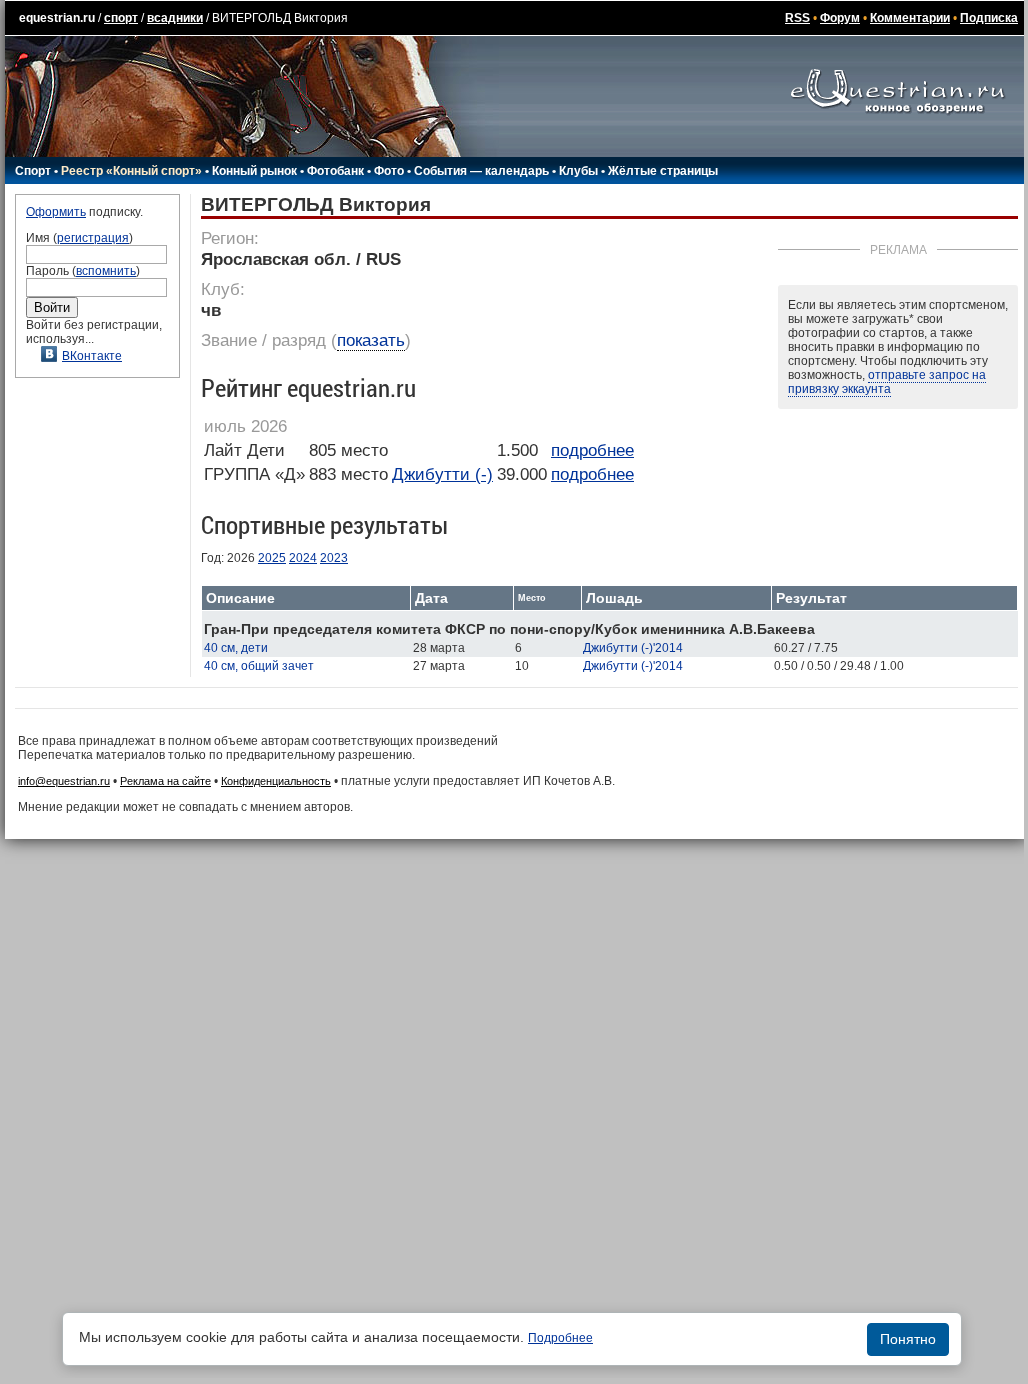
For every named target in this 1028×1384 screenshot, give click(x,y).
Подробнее (560, 1338)
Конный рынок (254, 171)
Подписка (989, 18)
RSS (797, 18)
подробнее (592, 450)
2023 (334, 558)
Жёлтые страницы (663, 171)
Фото (389, 171)
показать (371, 340)
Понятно (908, 1339)
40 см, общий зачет (259, 666)
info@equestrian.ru (64, 781)
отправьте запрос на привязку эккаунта (887, 382)
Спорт (33, 171)
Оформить (56, 212)
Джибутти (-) (442, 474)
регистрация (93, 238)
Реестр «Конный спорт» (131, 171)
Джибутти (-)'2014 (633, 648)
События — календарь (481, 171)
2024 (303, 558)
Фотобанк (335, 171)
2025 (272, 558)
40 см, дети (236, 648)
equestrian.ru (57, 18)
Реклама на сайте (165, 781)
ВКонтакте (92, 356)
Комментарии (910, 18)
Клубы (578, 171)
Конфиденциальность (276, 781)
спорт (121, 18)
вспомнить (106, 271)
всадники (175, 18)
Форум (840, 18)
